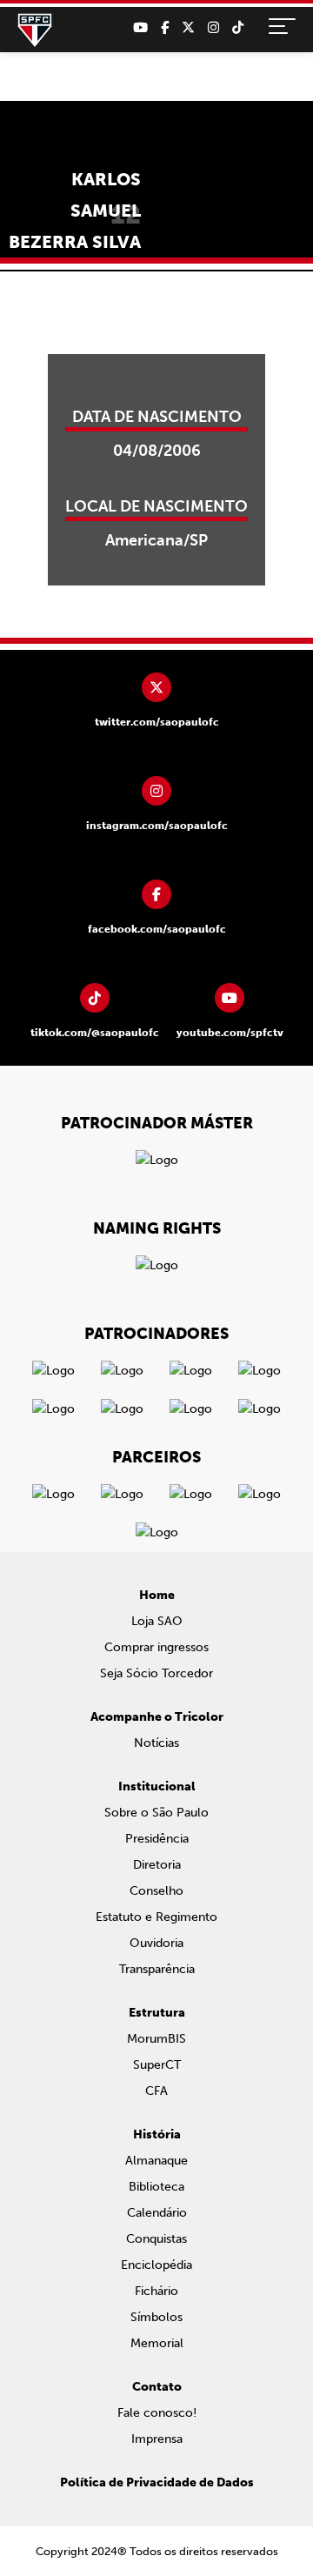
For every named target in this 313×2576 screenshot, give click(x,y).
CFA (156, 2091)
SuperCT (157, 2065)
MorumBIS (156, 2039)
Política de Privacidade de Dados (157, 2482)
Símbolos (156, 2317)
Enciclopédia (156, 2265)
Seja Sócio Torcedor (156, 1673)
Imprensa (157, 2439)
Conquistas (156, 2239)
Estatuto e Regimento (156, 1917)
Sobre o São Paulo (156, 1813)
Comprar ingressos (156, 1647)
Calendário (157, 2213)
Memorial (157, 2343)
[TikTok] (238, 28)
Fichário (156, 2291)
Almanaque (156, 2161)
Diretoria (157, 1865)
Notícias (156, 1743)
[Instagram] (213, 28)
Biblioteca (156, 2187)
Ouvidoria (156, 1943)
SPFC (35, 30)
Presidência (157, 1839)
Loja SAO (157, 1621)
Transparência (157, 1969)
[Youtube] (140, 28)
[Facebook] (165, 28)
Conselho (156, 1891)
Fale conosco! (157, 2413)
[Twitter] (188, 28)
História (157, 2134)
